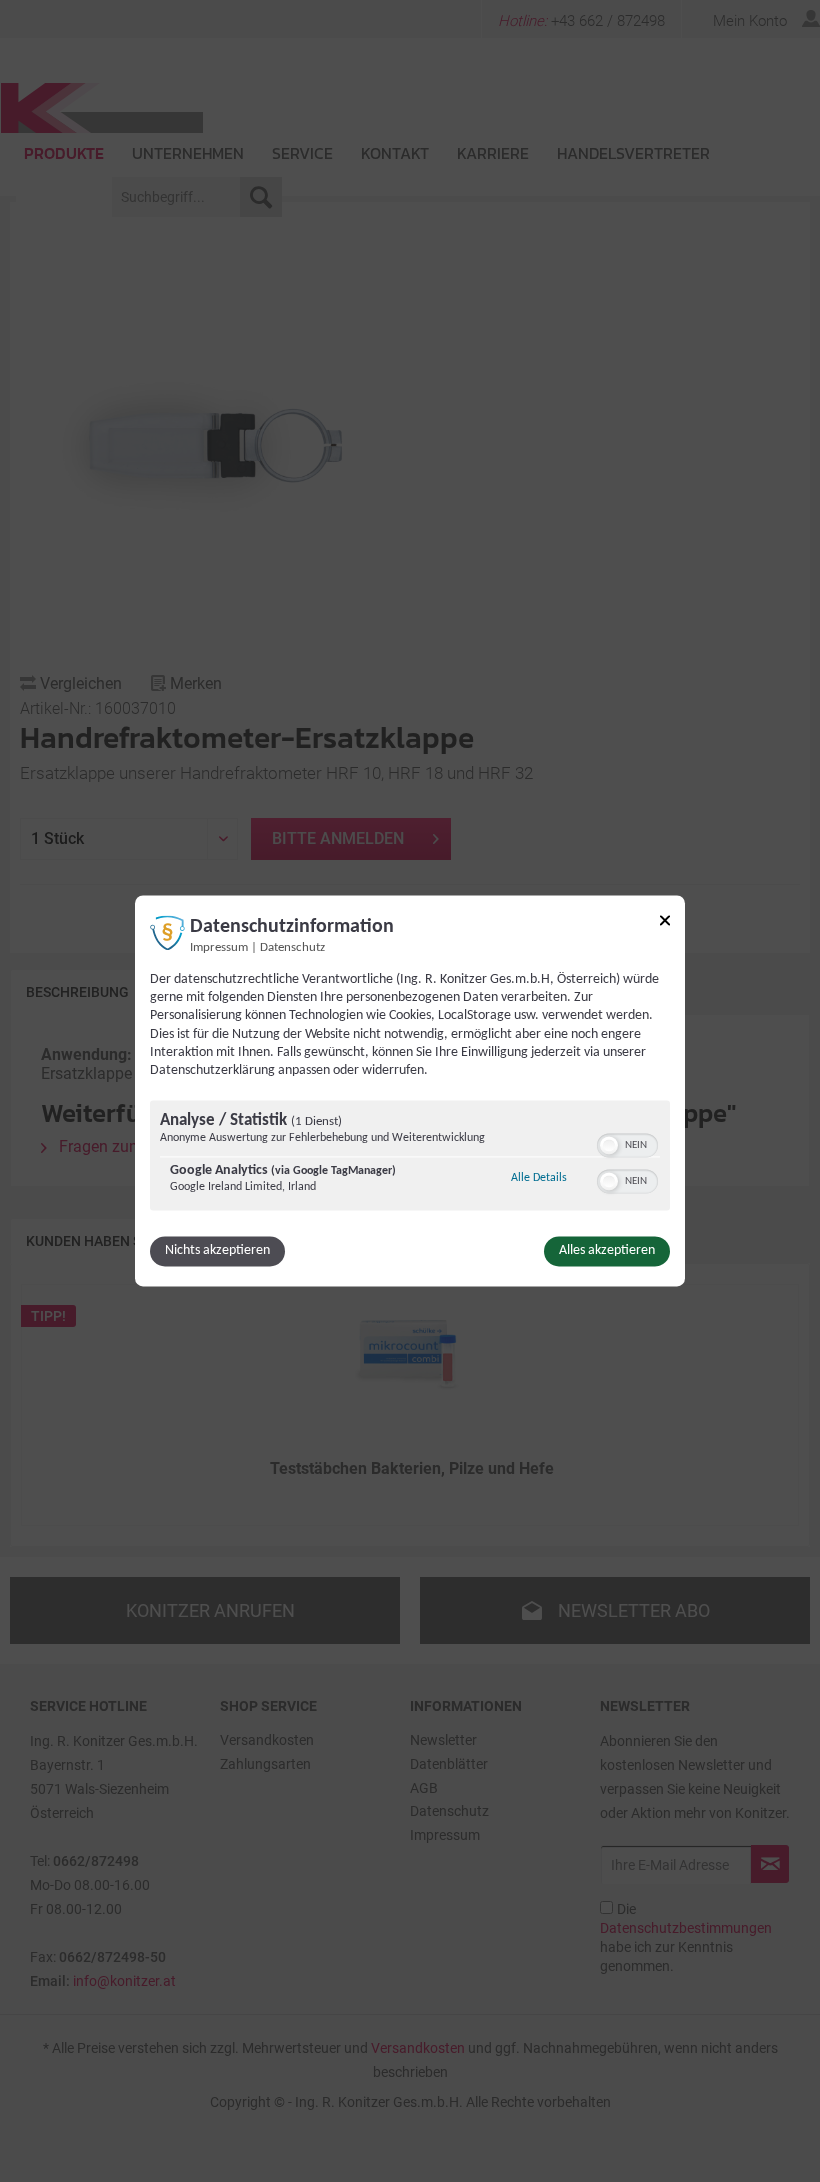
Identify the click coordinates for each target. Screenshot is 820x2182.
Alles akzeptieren (607, 1251)
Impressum (219, 948)
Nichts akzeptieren (217, 1251)
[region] (410, 1158)
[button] (609, 1146)
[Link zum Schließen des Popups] (665, 923)
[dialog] (410, 1090)
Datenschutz (292, 948)
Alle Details (539, 1178)
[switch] (627, 1144)
